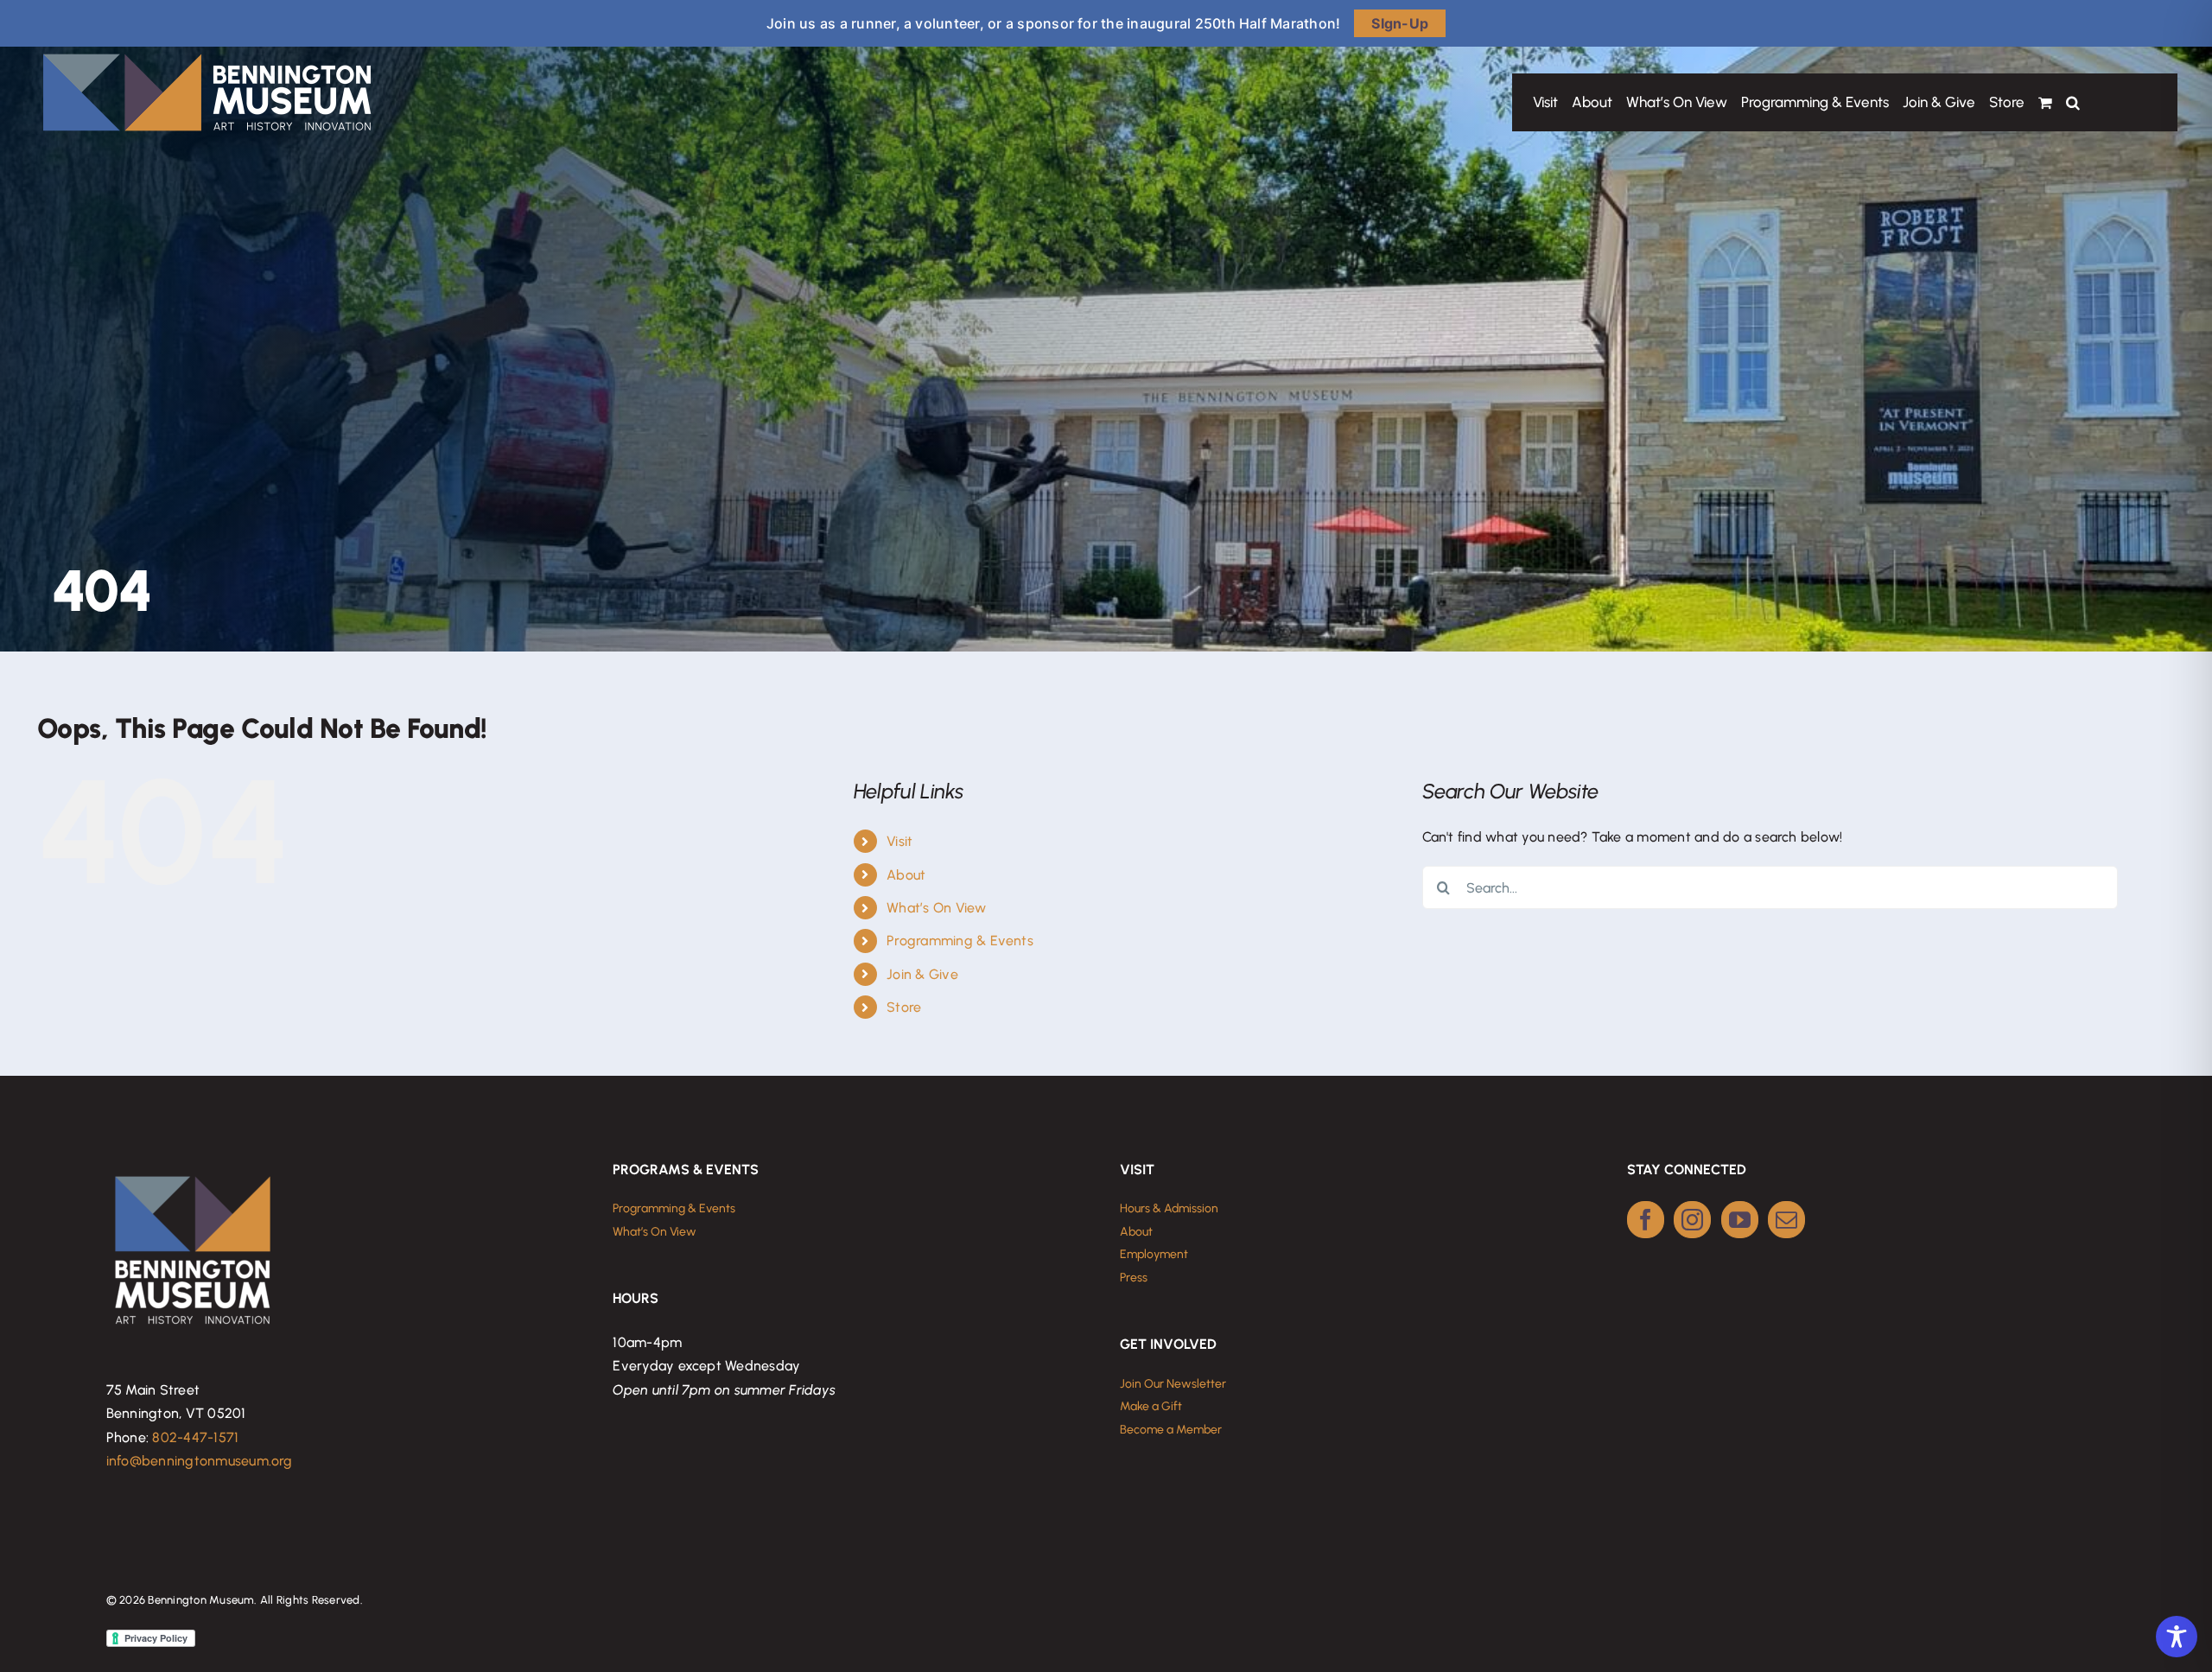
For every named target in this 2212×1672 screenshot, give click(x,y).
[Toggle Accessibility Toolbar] (2177, 1637)
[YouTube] (1740, 1220)
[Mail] (1786, 1220)
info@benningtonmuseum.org (200, 1461)
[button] (2073, 102)
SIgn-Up (1400, 23)
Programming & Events (960, 941)
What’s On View (936, 908)
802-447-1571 (195, 1437)
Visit (899, 841)
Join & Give (922, 974)
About (906, 875)
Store (904, 1007)
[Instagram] (1692, 1220)
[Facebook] (1646, 1220)
